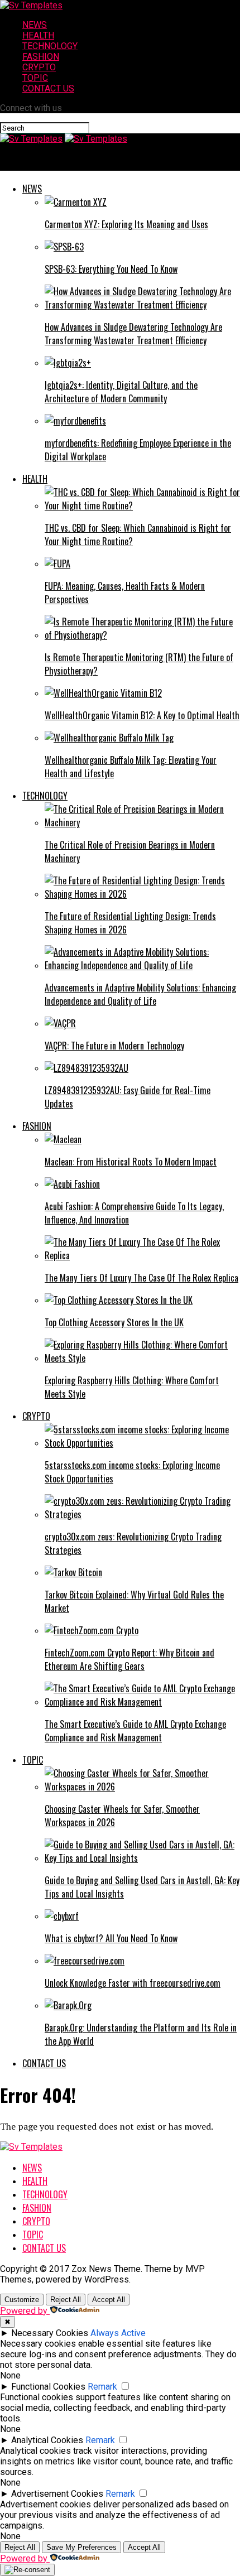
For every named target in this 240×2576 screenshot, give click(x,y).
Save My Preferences (81, 2547)
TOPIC (35, 78)
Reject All (66, 2300)
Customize (22, 2300)
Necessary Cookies (50, 2333)
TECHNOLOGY (50, 46)
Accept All (109, 2300)
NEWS (35, 25)
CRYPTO (39, 67)
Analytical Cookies (47, 2440)
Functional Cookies (48, 2387)
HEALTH (38, 35)
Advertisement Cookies (57, 2494)
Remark (102, 2387)
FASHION (41, 57)
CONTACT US (48, 88)
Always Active (118, 2333)
